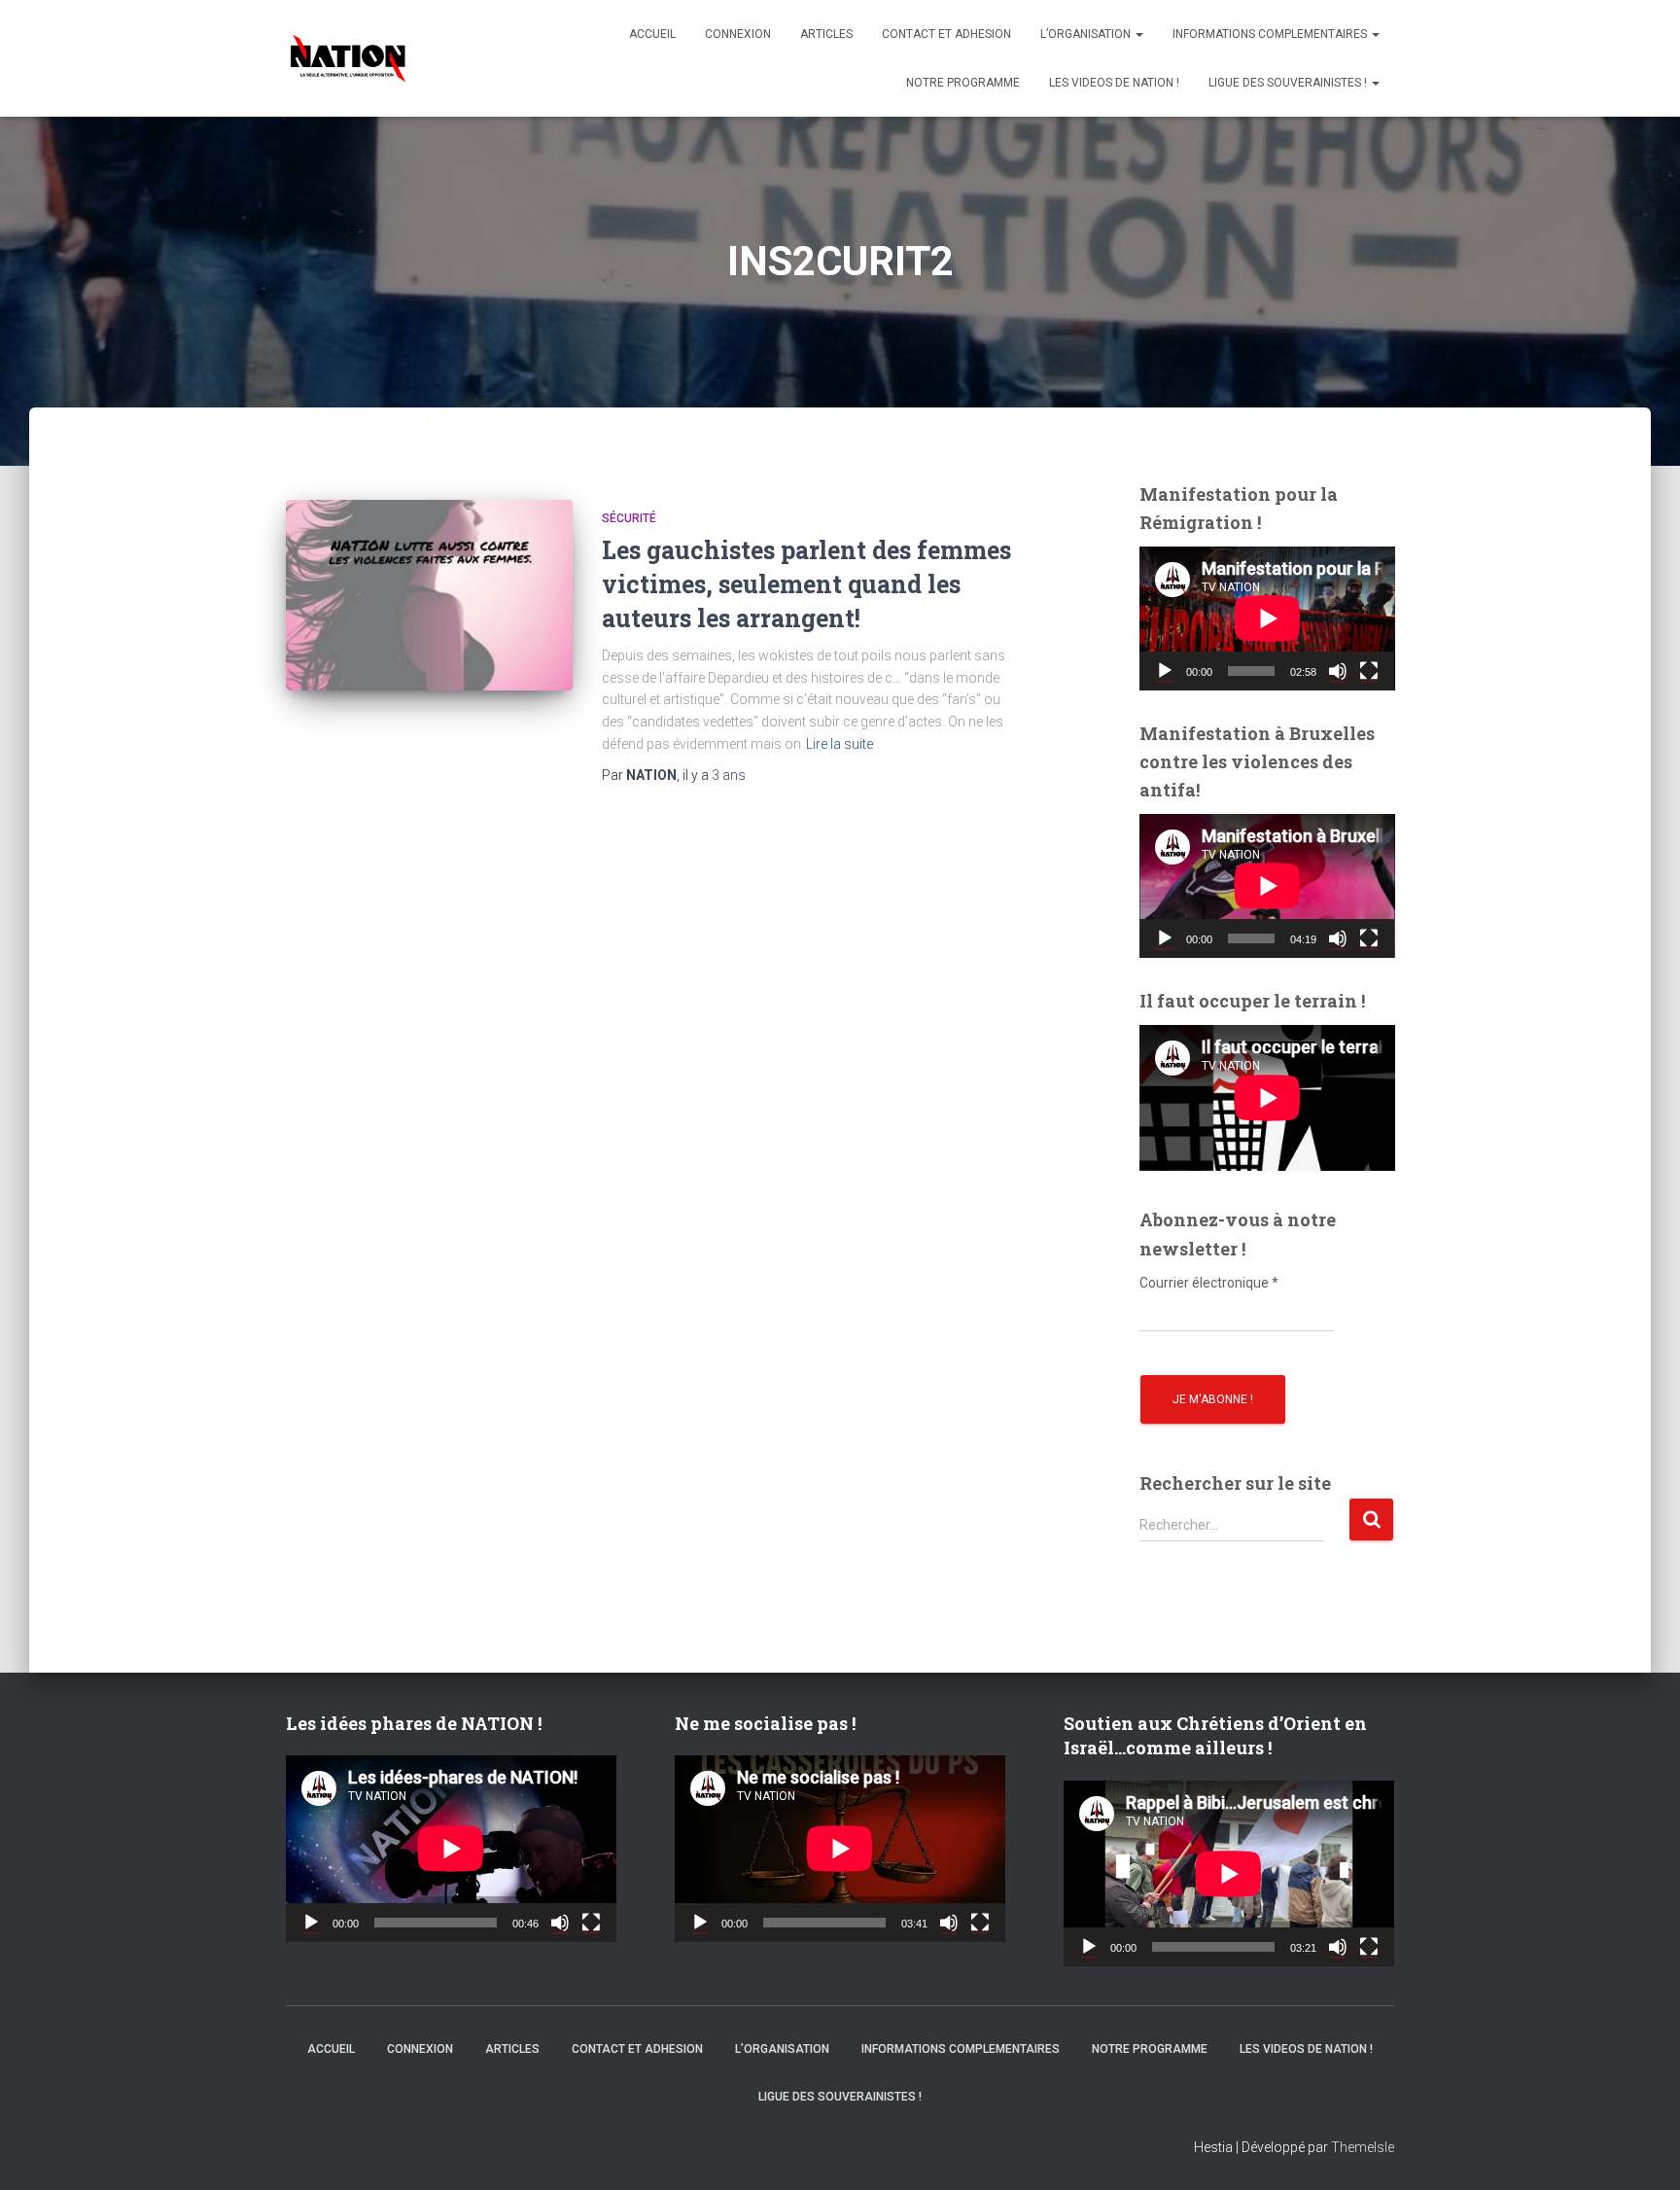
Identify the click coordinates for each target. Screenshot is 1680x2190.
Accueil (652, 34)
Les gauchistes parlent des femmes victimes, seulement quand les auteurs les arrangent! (806, 584)
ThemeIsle (1363, 2147)
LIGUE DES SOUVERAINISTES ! (1289, 83)
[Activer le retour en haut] (1641, 2151)
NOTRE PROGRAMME (963, 83)
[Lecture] (1165, 671)
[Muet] (1338, 671)
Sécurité (629, 518)
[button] (1138, 34)
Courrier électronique (1209, 1283)
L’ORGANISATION (1087, 34)
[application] (1267, 618)
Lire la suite (840, 744)
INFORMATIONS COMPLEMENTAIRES (1271, 34)
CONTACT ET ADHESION (946, 34)
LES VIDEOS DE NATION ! (1114, 83)
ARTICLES (826, 34)
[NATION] (348, 58)
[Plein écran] (1369, 671)
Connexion (738, 34)
